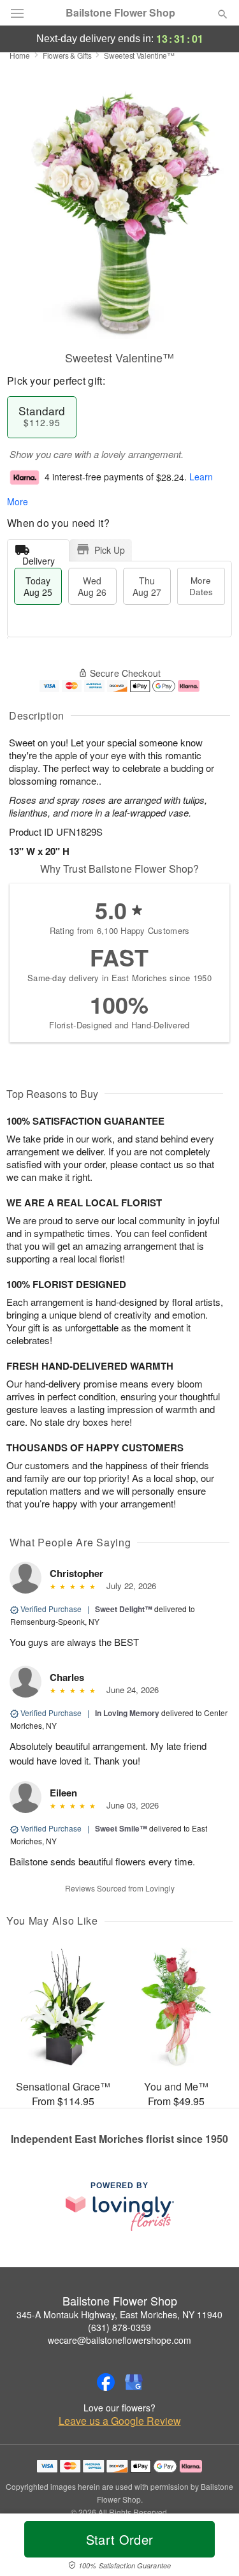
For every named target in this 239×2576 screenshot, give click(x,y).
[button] (212, 2547)
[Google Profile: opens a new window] (134, 2382)
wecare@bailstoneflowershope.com (119, 2340)
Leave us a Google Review (120, 2421)
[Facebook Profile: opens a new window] (106, 2382)
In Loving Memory (127, 1713)
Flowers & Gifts (67, 55)
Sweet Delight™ (124, 1609)
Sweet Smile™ (121, 1828)
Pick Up (110, 550)
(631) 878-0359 (119, 2327)
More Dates (201, 586)
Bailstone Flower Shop (120, 13)
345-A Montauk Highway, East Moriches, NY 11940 (119, 2314)
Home (20, 55)
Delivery (39, 558)
